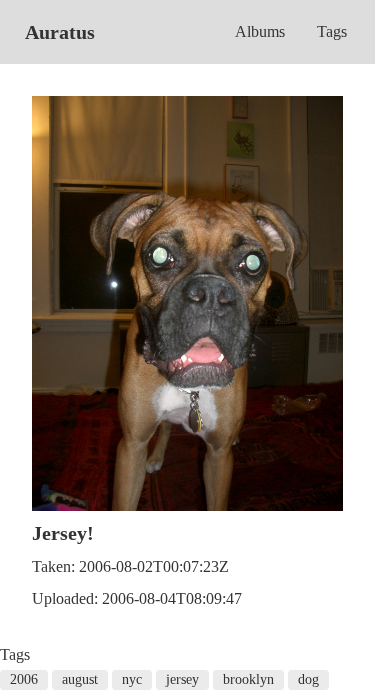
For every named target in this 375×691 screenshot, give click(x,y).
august (80, 679)
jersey (182, 679)
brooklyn (248, 679)
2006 (24, 679)
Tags (332, 31)
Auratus (60, 32)
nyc (132, 679)
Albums (260, 31)
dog (308, 679)
